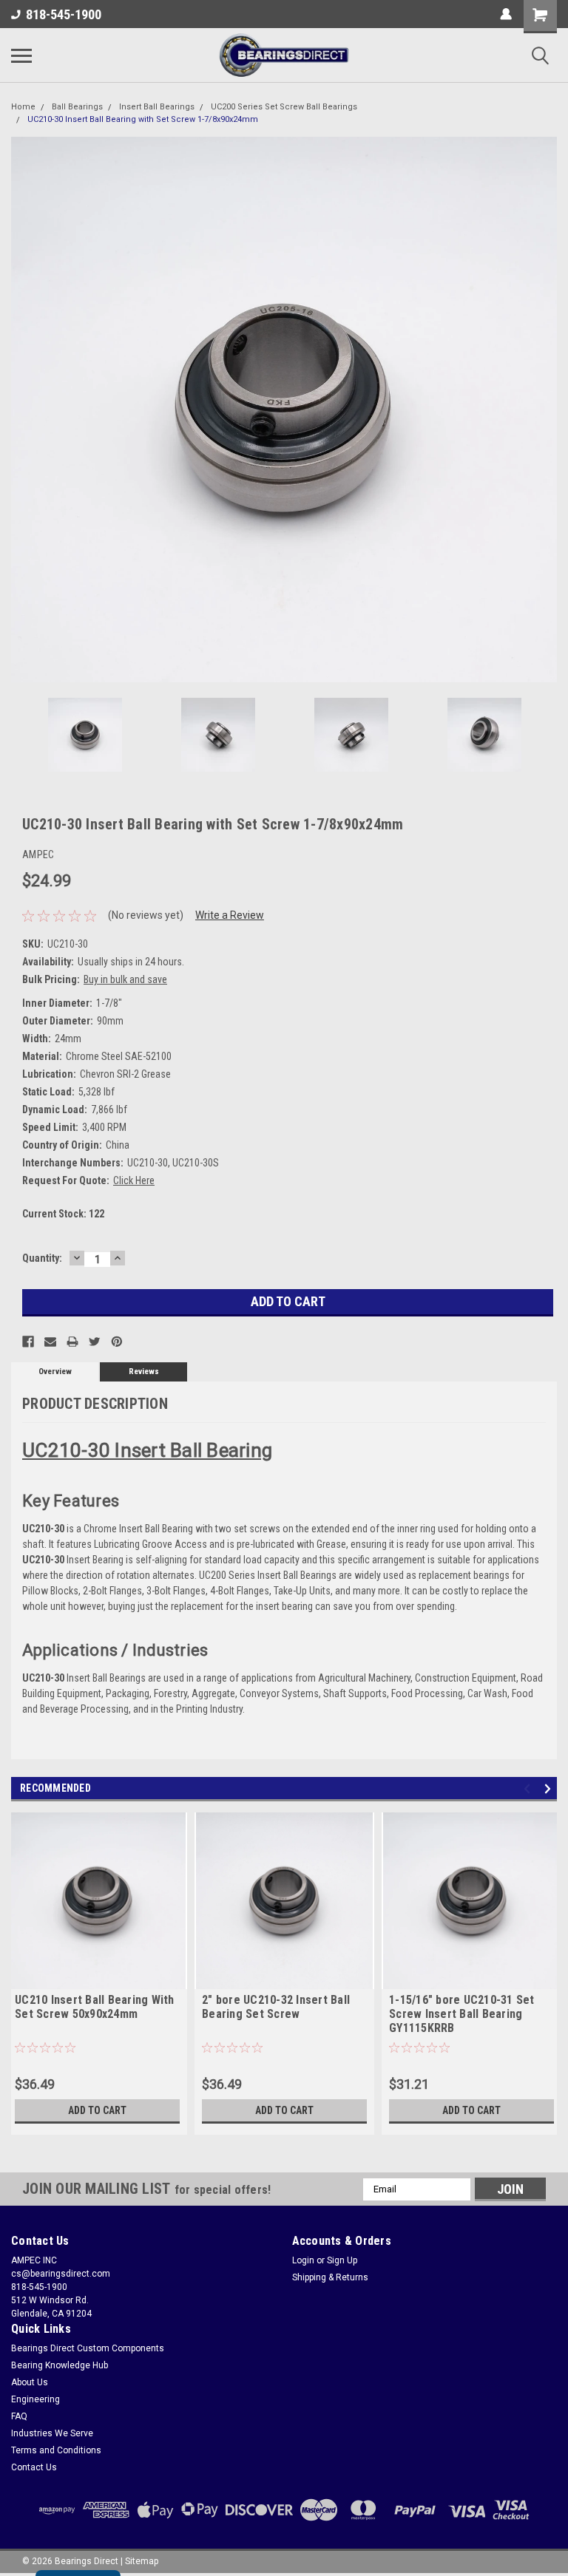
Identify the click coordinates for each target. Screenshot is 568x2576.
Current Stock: (63, 1214)
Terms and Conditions (56, 2450)
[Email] (50, 1342)
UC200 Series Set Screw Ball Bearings (284, 107)
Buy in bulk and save (125, 979)
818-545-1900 (64, 14)
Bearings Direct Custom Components (88, 2348)
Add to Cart (97, 2110)
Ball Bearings (77, 107)
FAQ (19, 2416)
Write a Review (230, 915)
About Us (30, 2382)
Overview (55, 1372)
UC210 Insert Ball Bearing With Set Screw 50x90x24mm (95, 2007)
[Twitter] (95, 1342)
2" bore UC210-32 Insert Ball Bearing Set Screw (276, 2007)
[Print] (72, 1342)
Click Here (134, 1180)
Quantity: (42, 1258)
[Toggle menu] (21, 55)
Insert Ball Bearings (157, 107)
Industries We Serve (52, 2433)
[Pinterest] (117, 1342)
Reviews (144, 1372)
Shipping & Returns (330, 2277)
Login (303, 2260)
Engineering (35, 2399)
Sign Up (342, 2260)
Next (546, 409)
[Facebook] (28, 1342)
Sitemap (142, 2561)
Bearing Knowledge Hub (60, 2365)
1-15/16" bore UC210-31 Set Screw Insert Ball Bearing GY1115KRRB (462, 2014)
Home (23, 107)
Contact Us (34, 2467)
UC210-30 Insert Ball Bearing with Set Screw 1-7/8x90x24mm (143, 119)
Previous (22, 409)
